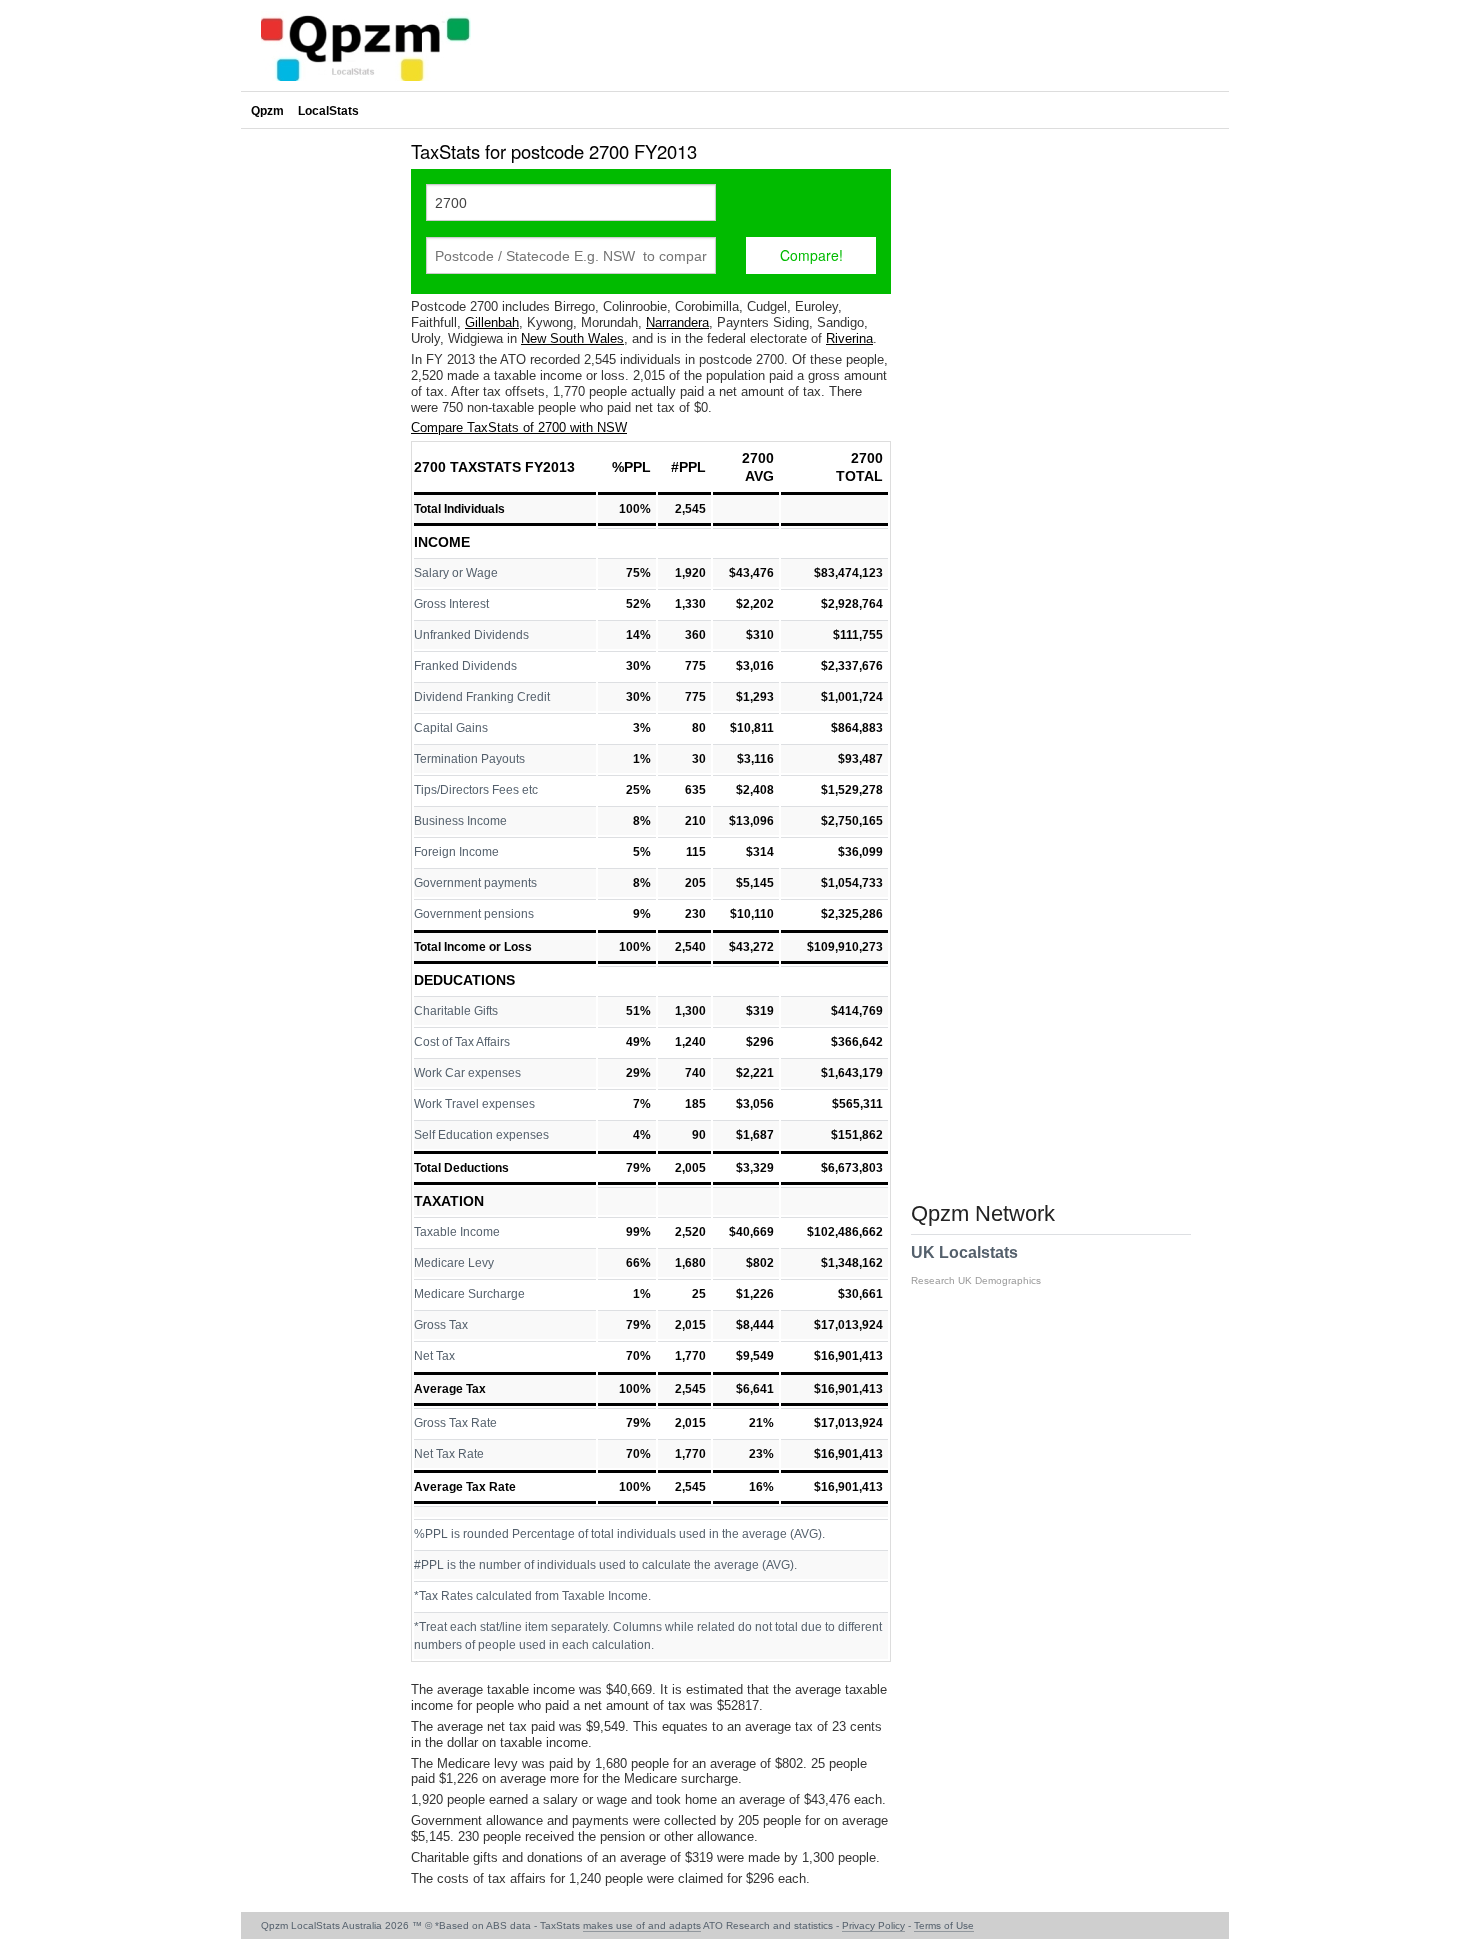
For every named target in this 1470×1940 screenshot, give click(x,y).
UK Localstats (976, 1265)
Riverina (849, 338)
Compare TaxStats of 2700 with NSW (519, 427)
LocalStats (328, 111)
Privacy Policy (873, 1925)
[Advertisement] (321, 434)
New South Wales (572, 338)
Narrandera (677, 322)
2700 (758, 458)
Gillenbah (492, 322)
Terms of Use (944, 1925)
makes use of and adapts (642, 1925)
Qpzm (267, 111)
